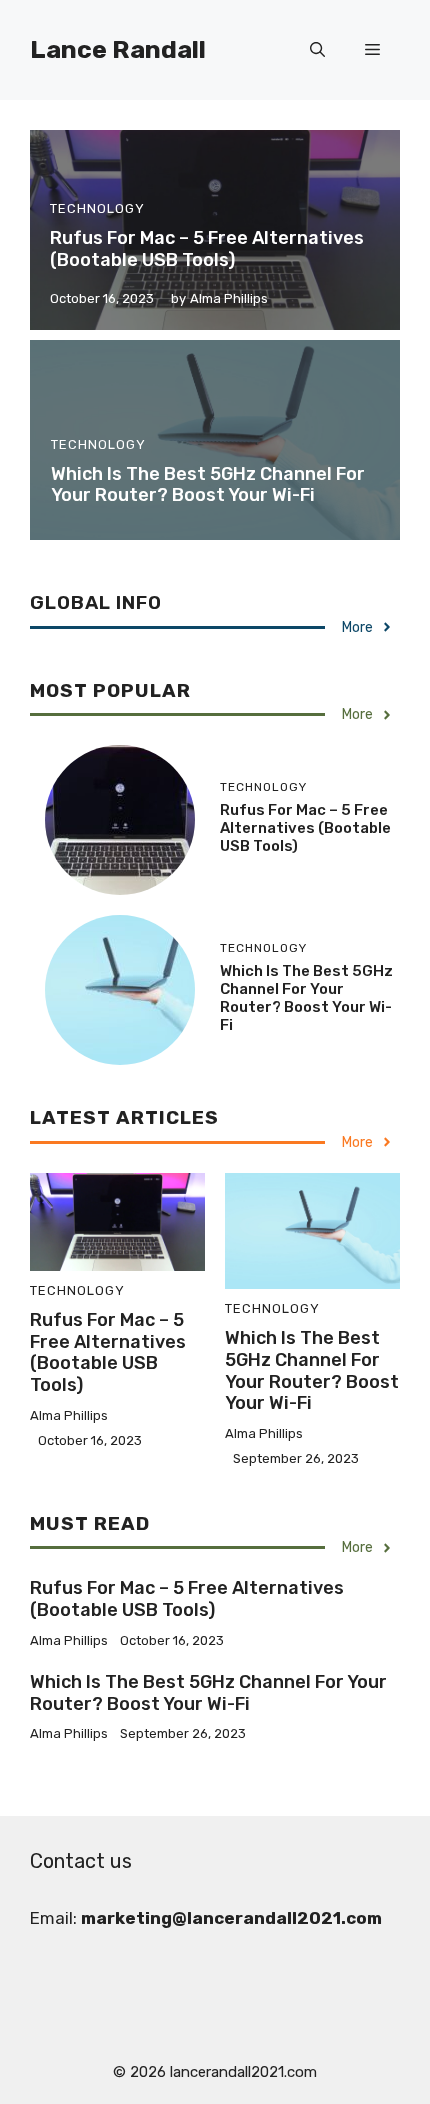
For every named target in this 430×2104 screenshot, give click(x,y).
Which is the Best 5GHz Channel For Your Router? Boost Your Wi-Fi (208, 485)
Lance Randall (118, 49)
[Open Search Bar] (317, 50)
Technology (97, 208)
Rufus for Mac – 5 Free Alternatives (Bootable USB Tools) (207, 249)
